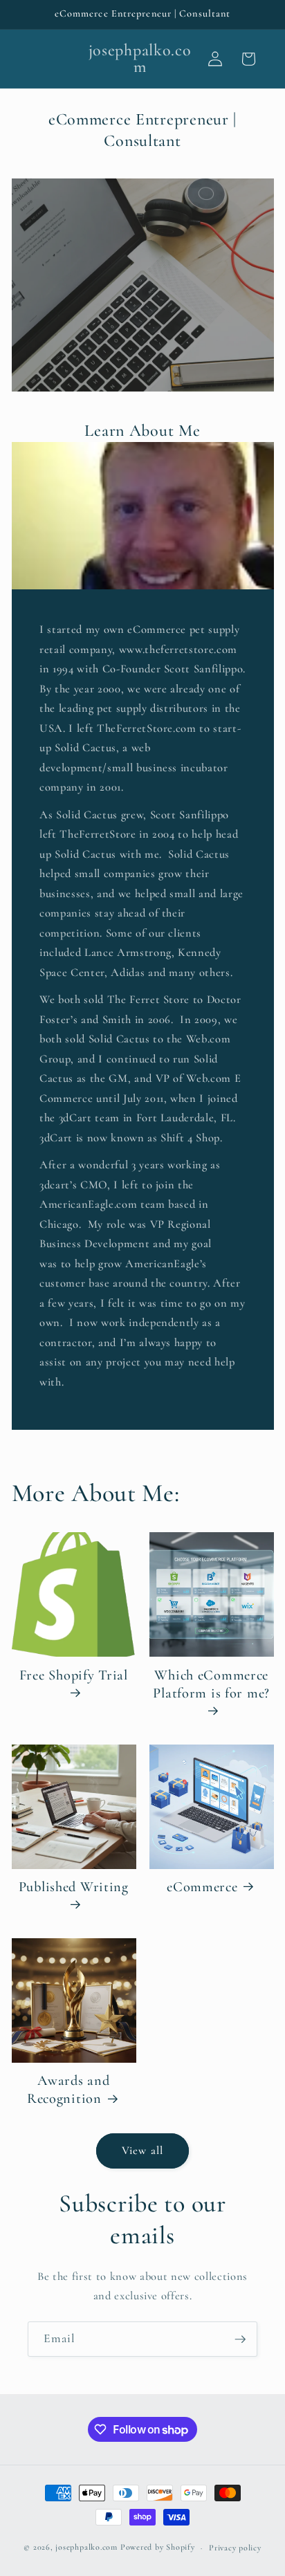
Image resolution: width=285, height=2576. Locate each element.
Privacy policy (235, 2548)
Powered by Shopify (158, 2548)
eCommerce (202, 1887)
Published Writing (74, 1887)
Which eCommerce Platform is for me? (211, 1684)
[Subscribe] (240, 2339)
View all (142, 2151)
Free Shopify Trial (74, 1675)
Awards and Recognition (68, 2089)
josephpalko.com (86, 2548)
